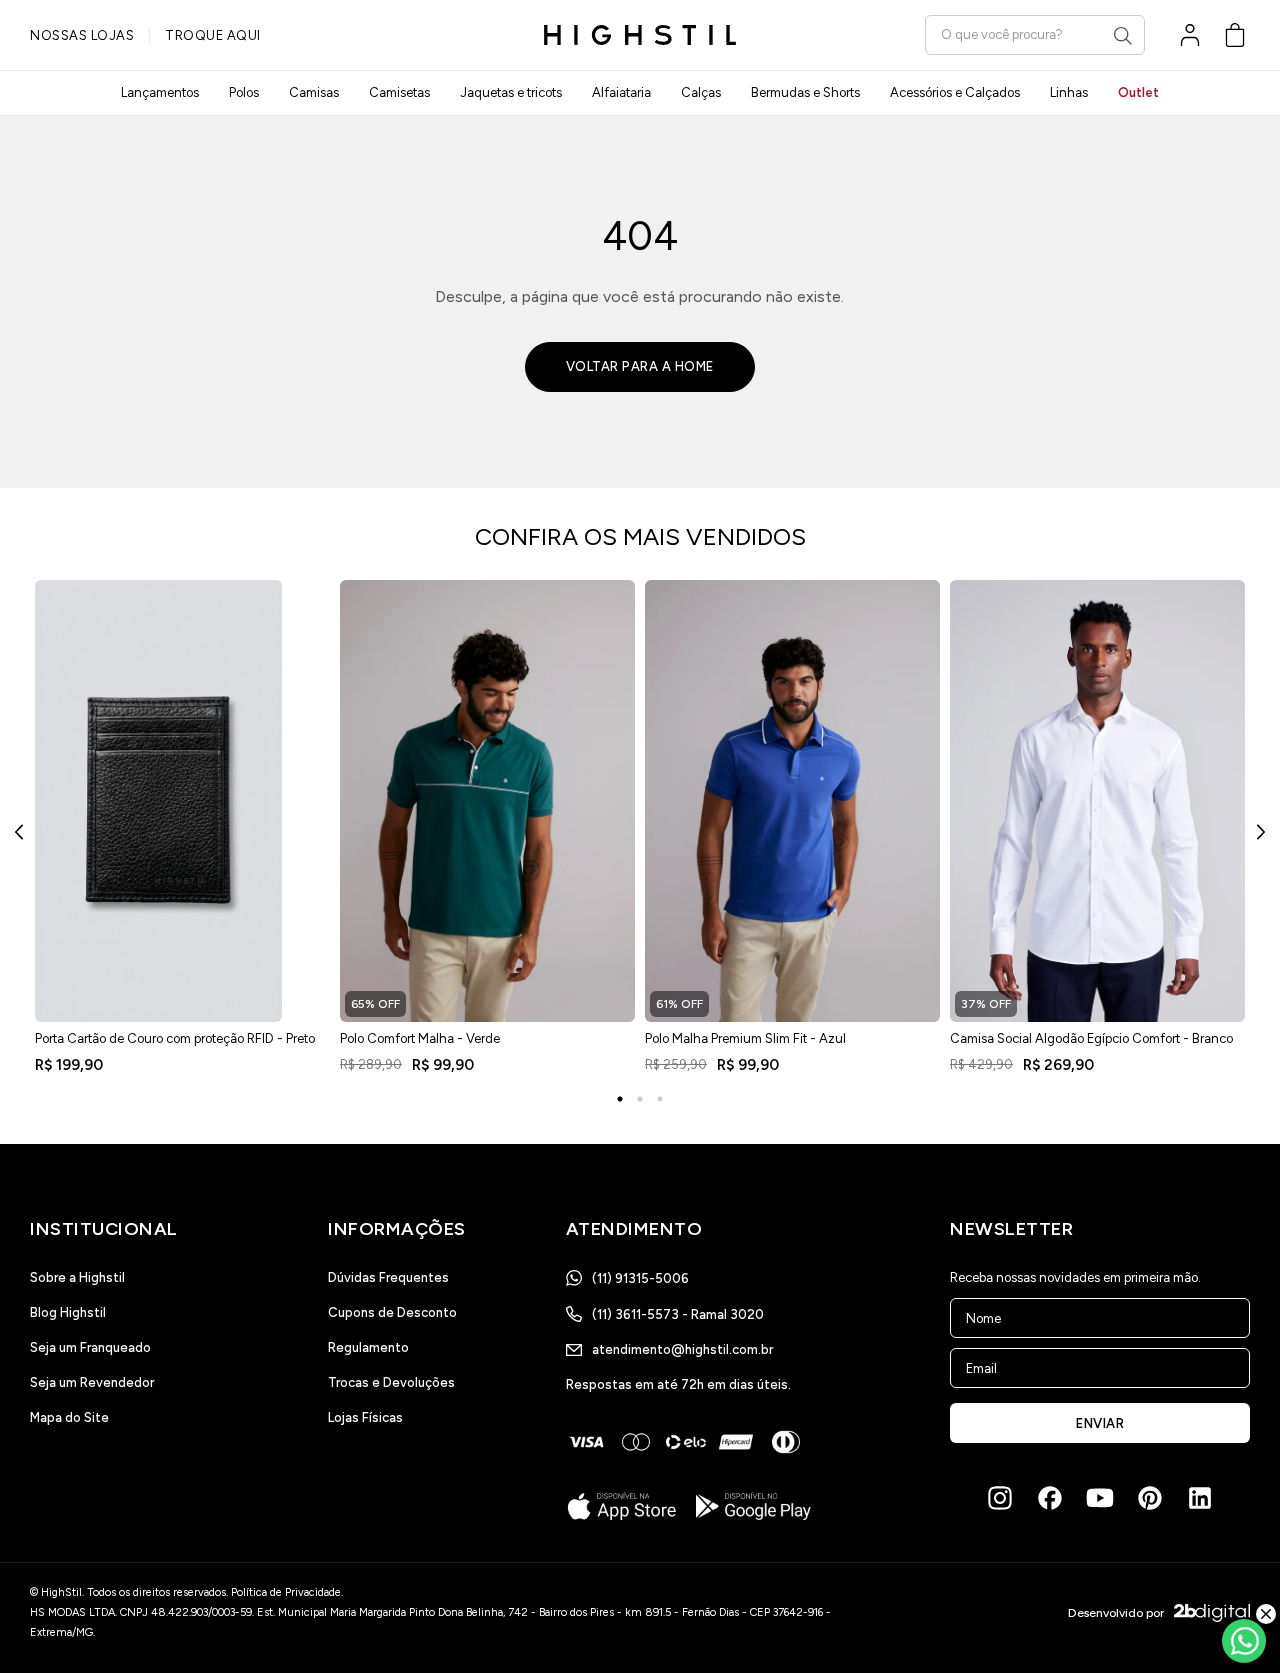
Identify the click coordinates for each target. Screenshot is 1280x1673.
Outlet (1138, 92)
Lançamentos (160, 92)
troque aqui (213, 35)
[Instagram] (1000, 1498)
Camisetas (399, 92)
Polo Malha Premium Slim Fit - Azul (745, 1038)
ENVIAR (1100, 1423)
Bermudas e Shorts (805, 92)
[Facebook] (1050, 1498)
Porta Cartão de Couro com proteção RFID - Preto (175, 1038)
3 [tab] (660, 1099)
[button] (1235, 35)
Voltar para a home (640, 366)
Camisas (314, 92)
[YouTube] (1100, 1498)
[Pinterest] (1150, 1498)
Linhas (1069, 92)
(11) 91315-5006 (640, 1278)
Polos (244, 92)
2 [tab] (640, 1099)
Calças (701, 92)
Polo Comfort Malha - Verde (420, 1038)
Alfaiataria (621, 92)
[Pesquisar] (1123, 36)
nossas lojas (82, 35)
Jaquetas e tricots (511, 92)
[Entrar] (1190, 35)
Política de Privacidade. (287, 1592)
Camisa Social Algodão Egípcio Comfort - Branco (1091, 1038)
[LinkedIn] (1200, 1498)
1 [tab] (620, 1099)
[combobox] (1035, 34)
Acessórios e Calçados (955, 92)
